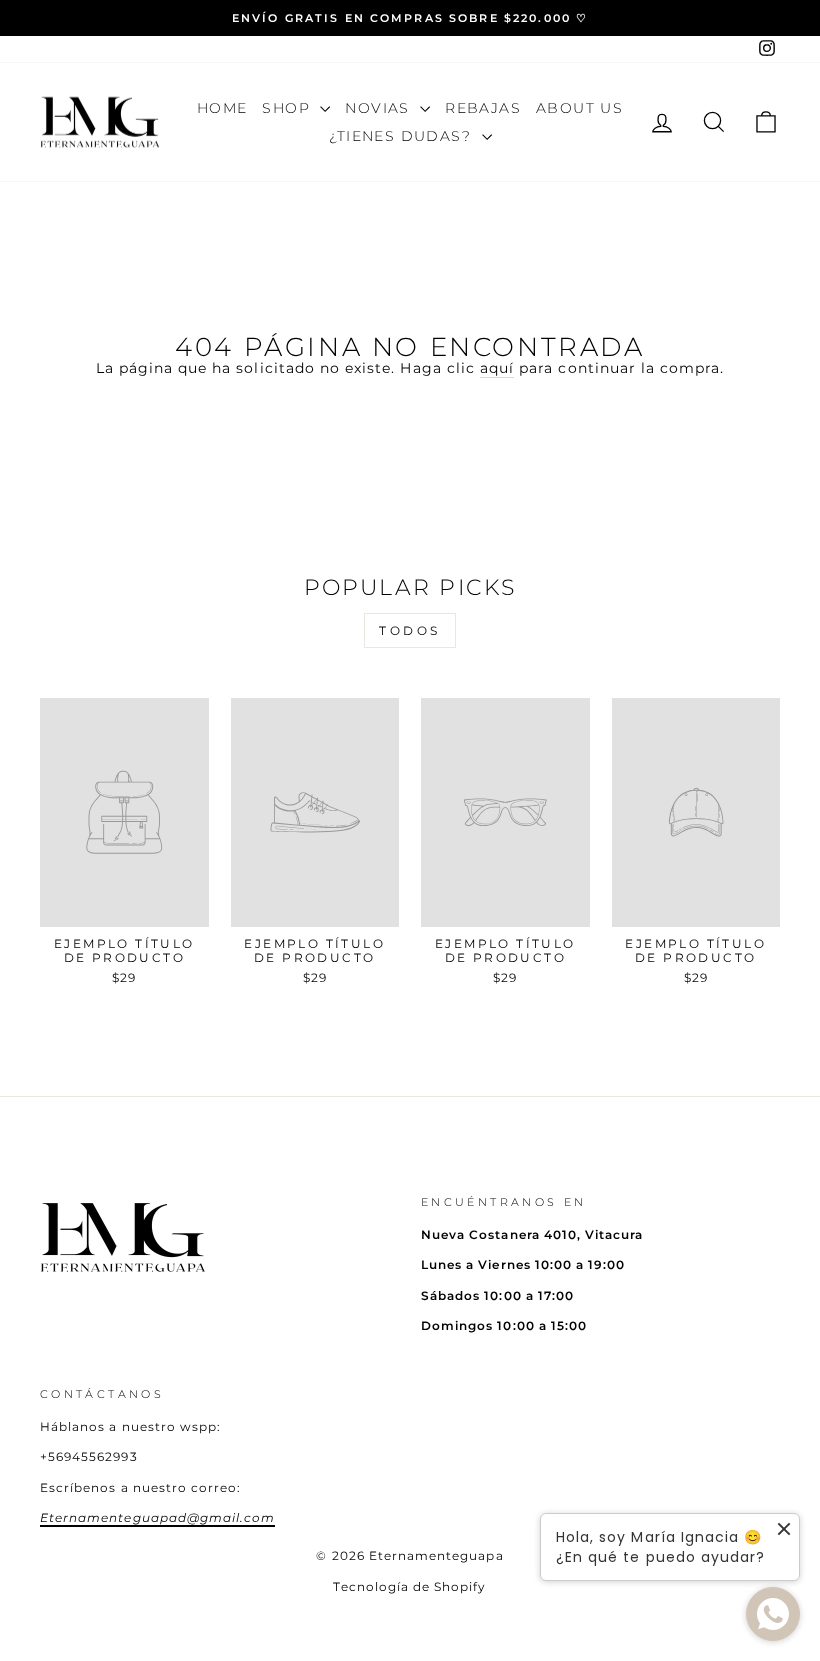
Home (222, 108)
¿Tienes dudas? (403, 136)
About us (579, 108)
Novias (380, 108)
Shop (288, 108)
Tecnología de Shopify (409, 1586)
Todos (410, 630)
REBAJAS (483, 108)
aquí (497, 368)
